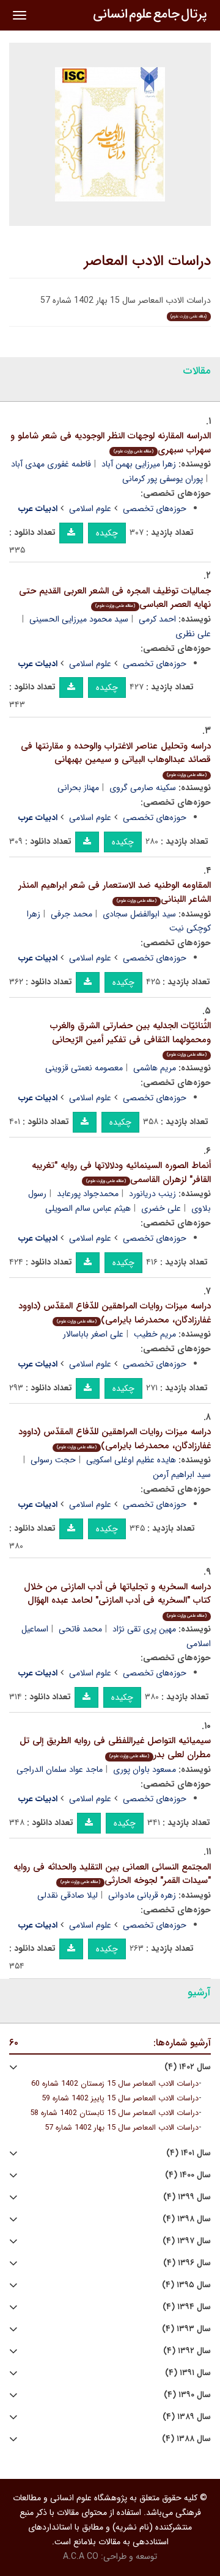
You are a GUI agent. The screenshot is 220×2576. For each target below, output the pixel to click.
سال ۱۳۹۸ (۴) (187, 2219)
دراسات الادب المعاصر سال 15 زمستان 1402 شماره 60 (115, 2084)
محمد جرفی (71, 914)
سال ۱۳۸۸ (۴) (186, 2439)
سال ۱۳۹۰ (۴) (187, 2395)
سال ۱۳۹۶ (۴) (187, 2263)
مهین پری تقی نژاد (144, 1629)
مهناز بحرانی (78, 788)
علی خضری (161, 1208)
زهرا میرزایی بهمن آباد (139, 464)
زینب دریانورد (152, 1194)
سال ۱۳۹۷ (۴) (187, 2241)
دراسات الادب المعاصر (148, 261)
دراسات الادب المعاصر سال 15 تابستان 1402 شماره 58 (114, 2113)
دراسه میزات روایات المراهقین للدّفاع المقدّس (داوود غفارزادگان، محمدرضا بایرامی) (115, 1313)
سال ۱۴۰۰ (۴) (188, 2175)
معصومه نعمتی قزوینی (84, 1068)
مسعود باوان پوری (145, 1769)
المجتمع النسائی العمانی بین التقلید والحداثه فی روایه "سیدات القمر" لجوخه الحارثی (112, 1874)
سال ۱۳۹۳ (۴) (186, 2329)
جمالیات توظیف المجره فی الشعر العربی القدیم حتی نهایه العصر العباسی (115, 598)
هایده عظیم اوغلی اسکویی (131, 1460)
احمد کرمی (157, 619)
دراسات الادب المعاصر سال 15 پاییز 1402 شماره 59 (120, 2099)
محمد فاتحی (80, 1629)
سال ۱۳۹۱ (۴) (188, 2373)
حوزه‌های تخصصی (155, 509)
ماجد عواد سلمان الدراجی (60, 1769)
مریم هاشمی (155, 1068)
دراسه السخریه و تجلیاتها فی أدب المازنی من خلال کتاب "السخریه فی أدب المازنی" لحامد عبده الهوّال (117, 1599)
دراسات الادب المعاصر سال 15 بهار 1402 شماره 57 (122, 2128)
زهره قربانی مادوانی (142, 1895)
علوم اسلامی (90, 509)
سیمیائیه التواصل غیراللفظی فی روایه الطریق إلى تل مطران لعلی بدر (115, 1748)
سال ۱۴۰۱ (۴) (189, 2153)
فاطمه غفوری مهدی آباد (51, 464)
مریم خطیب (155, 1334)
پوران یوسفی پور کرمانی (163, 479)
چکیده (107, 533)
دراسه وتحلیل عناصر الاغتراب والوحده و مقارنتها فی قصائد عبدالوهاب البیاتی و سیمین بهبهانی (116, 759)
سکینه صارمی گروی (143, 788)
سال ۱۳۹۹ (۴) (187, 2197)
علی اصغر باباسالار (93, 1334)
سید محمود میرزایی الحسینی (79, 619)
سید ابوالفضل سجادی (139, 914)
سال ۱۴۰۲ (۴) (188, 2067)
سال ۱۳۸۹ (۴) (187, 2417)
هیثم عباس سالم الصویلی (88, 1208)
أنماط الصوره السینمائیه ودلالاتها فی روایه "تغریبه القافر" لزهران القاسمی (121, 1173)
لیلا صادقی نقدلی (68, 1895)
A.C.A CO (81, 2556)
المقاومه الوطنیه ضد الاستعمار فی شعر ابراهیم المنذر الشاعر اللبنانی (115, 892)
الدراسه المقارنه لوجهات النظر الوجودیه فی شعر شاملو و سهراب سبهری (111, 443)
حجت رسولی (53, 1460)
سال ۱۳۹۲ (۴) (187, 2351)
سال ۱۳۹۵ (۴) (186, 2285)
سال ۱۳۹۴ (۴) (187, 2307)
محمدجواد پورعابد (88, 1194)
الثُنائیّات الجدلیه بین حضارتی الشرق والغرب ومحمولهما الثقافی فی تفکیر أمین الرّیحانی (130, 1038)
